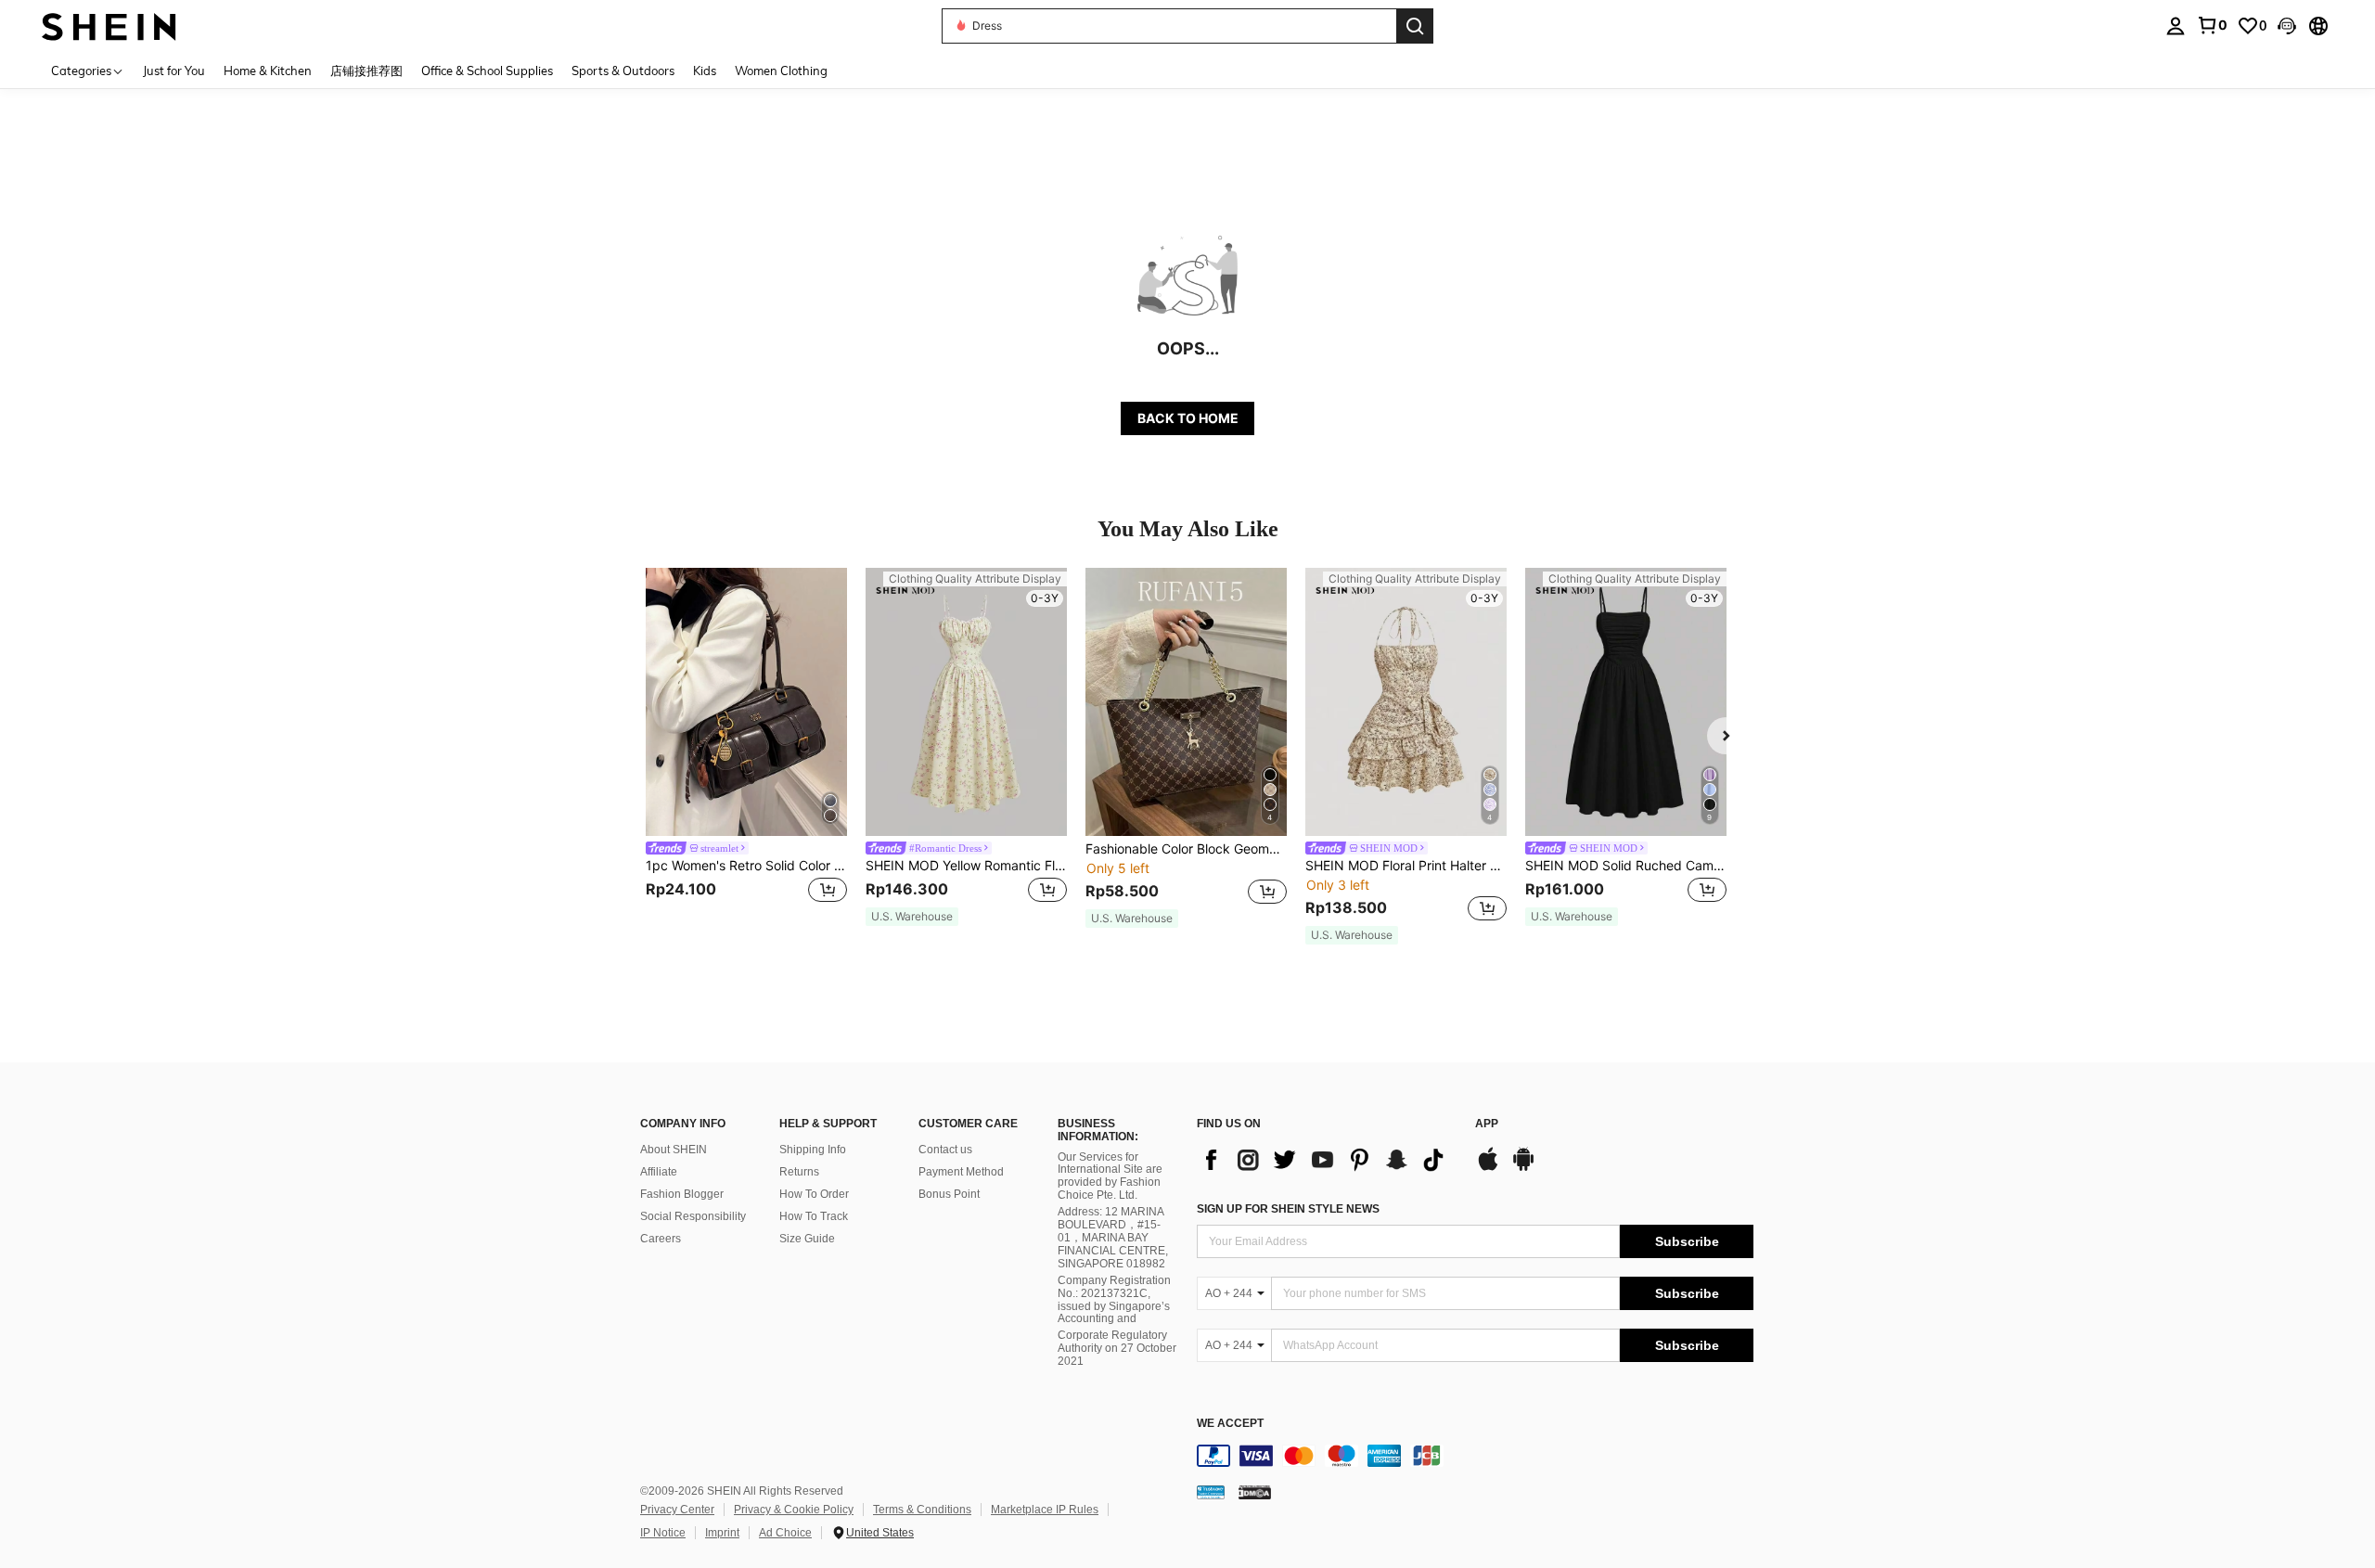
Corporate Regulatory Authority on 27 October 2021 (1117, 1348)
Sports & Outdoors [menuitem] (623, 71)
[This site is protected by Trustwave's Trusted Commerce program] (1211, 1492)
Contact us (945, 1150)
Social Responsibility (693, 1216)
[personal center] (2176, 26)
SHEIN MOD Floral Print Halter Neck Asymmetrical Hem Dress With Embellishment (1406, 866)
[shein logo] (109, 26)
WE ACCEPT (1230, 1424)
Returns (799, 1172)
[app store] (1488, 1168)
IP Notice (663, 1533)
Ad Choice (785, 1533)
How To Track (814, 1216)
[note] (912, 917)
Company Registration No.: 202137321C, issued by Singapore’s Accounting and (1114, 1300)
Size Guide (807, 1239)
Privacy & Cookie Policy (794, 1510)
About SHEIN (674, 1150)
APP (1487, 1124)
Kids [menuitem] (705, 71)
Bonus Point (949, 1194)
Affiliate (659, 1172)
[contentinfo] (1475, 1456)
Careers (661, 1239)
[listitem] (746, 747)
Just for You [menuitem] (174, 71)
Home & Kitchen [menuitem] (268, 71)
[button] (2287, 26)
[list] (1327, 1160)
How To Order (814, 1194)
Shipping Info (813, 1150)
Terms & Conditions (922, 1510)
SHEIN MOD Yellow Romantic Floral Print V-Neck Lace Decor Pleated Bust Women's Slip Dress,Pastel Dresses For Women (966, 866)
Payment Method (961, 1172)
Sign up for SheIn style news (1288, 1209)
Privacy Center (677, 1510)
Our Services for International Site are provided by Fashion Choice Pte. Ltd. (1110, 1176)
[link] (2212, 25)
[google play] (1523, 1168)
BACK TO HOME (1188, 418)
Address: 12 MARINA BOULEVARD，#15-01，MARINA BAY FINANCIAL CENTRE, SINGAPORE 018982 (1113, 1238)
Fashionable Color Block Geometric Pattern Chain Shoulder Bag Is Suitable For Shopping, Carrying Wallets (1186, 849)
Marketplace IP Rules (1045, 1510)
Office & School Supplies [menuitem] (487, 71)
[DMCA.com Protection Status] (1255, 1492)
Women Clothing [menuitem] (781, 71)
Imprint (722, 1533)
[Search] (1415, 26)
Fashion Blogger (682, 1194)
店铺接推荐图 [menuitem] (366, 71)
